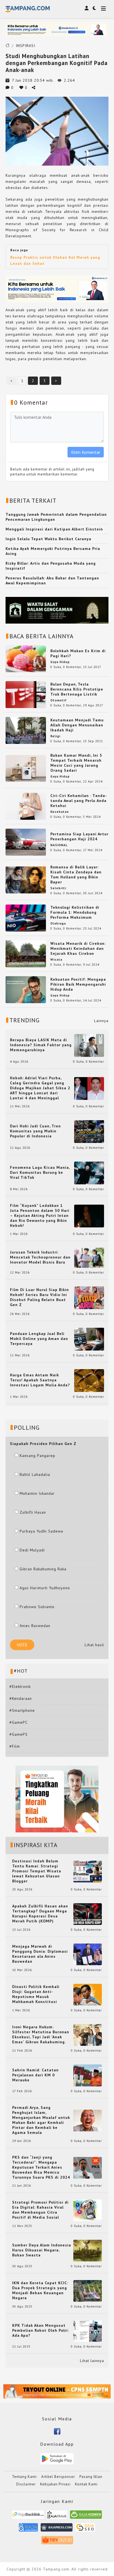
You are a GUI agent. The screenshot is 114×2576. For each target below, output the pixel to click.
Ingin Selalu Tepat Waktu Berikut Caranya (48, 539)
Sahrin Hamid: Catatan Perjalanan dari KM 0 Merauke (35, 2075)
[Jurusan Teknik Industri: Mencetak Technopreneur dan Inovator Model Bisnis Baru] (89, 1257)
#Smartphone (22, 1710)
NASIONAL (59, 845)
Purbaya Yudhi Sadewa (41, 1531)
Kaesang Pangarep (37, 1456)
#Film (15, 1746)
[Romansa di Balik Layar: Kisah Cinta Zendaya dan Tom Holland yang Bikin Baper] (26, 880)
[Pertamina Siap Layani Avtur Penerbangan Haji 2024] (26, 842)
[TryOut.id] (57, 2542)
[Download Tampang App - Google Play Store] (57, 2458)
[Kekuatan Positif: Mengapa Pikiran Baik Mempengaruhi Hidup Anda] (26, 989)
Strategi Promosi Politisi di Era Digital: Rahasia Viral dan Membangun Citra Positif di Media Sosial (40, 2210)
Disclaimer (26, 2484)
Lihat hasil (94, 1645)
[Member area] (87, 8)
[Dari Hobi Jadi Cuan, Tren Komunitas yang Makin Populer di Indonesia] (89, 1131)
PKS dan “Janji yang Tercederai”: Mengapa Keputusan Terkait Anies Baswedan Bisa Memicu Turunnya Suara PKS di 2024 (41, 2167)
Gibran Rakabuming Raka (43, 1569)
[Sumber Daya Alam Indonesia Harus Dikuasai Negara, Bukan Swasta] (88, 2250)
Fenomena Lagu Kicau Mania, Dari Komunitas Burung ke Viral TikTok (40, 1172)
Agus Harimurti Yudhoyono (45, 1588)
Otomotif (59, 700)
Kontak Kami (86, 2484)
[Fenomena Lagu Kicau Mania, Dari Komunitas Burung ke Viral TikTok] (89, 1172)
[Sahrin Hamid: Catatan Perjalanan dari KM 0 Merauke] (88, 2075)
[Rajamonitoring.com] (28, 2529)
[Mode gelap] (94, 8)
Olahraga (58, 923)
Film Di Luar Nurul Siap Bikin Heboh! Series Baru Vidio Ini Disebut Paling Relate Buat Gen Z (39, 1297)
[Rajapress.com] (57, 2529)
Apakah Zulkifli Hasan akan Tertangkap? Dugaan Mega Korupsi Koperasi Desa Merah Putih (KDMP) (40, 1914)
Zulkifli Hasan (33, 1512)
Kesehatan (60, 812)
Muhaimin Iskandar (37, 1493)
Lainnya (101, 1021)
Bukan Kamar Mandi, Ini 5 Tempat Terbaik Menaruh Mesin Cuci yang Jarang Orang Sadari (76, 763)
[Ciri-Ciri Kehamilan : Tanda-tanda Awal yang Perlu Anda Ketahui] (26, 806)
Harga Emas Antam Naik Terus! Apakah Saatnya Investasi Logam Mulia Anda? (40, 1380)
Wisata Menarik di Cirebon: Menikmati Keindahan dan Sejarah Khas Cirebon (78, 948)
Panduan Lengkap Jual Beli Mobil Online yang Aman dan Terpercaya (39, 1339)
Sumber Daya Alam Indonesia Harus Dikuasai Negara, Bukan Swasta (42, 2250)
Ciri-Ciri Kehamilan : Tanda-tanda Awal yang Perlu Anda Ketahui (79, 801)
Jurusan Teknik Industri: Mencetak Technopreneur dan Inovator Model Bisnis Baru (40, 1257)
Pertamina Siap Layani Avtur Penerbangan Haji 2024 (79, 836)
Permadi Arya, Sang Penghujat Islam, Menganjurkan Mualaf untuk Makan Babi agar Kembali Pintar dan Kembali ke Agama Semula (41, 2120)
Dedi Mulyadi (32, 1550)
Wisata (56, 960)
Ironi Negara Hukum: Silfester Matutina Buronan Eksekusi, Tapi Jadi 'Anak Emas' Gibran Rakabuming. (41, 2034)
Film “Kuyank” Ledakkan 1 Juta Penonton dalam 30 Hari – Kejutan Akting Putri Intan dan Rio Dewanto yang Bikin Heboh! (40, 1215)
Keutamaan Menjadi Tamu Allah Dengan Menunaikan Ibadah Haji (77, 725)
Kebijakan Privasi (55, 2484)
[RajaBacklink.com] (28, 2516)
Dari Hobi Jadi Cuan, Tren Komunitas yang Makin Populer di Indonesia (35, 1131)
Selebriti (58, 888)
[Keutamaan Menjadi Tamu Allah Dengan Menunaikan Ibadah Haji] (26, 730)
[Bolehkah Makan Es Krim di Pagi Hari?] (26, 658)
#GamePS (19, 1734)
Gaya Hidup (60, 662)
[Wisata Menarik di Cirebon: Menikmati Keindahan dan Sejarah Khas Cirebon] (26, 953)
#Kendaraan (21, 1698)
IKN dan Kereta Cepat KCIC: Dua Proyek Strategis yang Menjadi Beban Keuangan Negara (40, 2290)
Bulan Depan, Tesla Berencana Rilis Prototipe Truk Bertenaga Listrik (77, 689)
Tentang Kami (24, 2477)
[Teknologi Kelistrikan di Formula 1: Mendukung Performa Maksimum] (26, 918)
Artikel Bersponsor (58, 2477)
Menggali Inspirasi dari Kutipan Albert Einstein (54, 529)
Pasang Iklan (91, 2477)
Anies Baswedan (35, 1626)
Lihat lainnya (92, 2361)
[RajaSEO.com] (85, 2529)
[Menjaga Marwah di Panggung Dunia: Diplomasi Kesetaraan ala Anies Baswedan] (88, 1954)
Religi (55, 736)
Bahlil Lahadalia (35, 1474)
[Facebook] (57, 2431)
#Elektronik (20, 1686)
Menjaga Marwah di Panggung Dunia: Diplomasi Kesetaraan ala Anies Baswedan (40, 1954)
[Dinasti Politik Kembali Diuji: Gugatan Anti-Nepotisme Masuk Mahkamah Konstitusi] (88, 1994)
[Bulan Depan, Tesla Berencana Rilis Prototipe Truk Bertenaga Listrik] (26, 694)
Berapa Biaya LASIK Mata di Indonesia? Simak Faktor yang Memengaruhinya (41, 1045)
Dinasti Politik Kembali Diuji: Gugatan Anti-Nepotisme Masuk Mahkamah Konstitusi (36, 1994)
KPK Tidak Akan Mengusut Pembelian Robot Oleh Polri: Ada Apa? (41, 2330)
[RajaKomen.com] (86, 2516)
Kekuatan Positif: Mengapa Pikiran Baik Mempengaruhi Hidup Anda (78, 984)
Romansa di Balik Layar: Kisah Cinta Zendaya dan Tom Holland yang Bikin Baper (76, 875)
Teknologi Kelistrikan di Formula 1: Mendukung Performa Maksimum (75, 912)
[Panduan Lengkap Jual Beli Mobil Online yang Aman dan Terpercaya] (89, 1339)
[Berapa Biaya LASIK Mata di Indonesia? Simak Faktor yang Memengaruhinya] (89, 1045)
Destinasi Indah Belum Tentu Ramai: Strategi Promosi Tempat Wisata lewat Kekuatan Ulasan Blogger (37, 1871)
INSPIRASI (25, 46)
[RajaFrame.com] (57, 2516)
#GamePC (19, 1722)
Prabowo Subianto (37, 1607)
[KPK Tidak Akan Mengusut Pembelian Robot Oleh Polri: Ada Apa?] (88, 2331)
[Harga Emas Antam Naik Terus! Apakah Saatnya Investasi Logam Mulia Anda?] (89, 1380)
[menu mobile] (103, 9)
